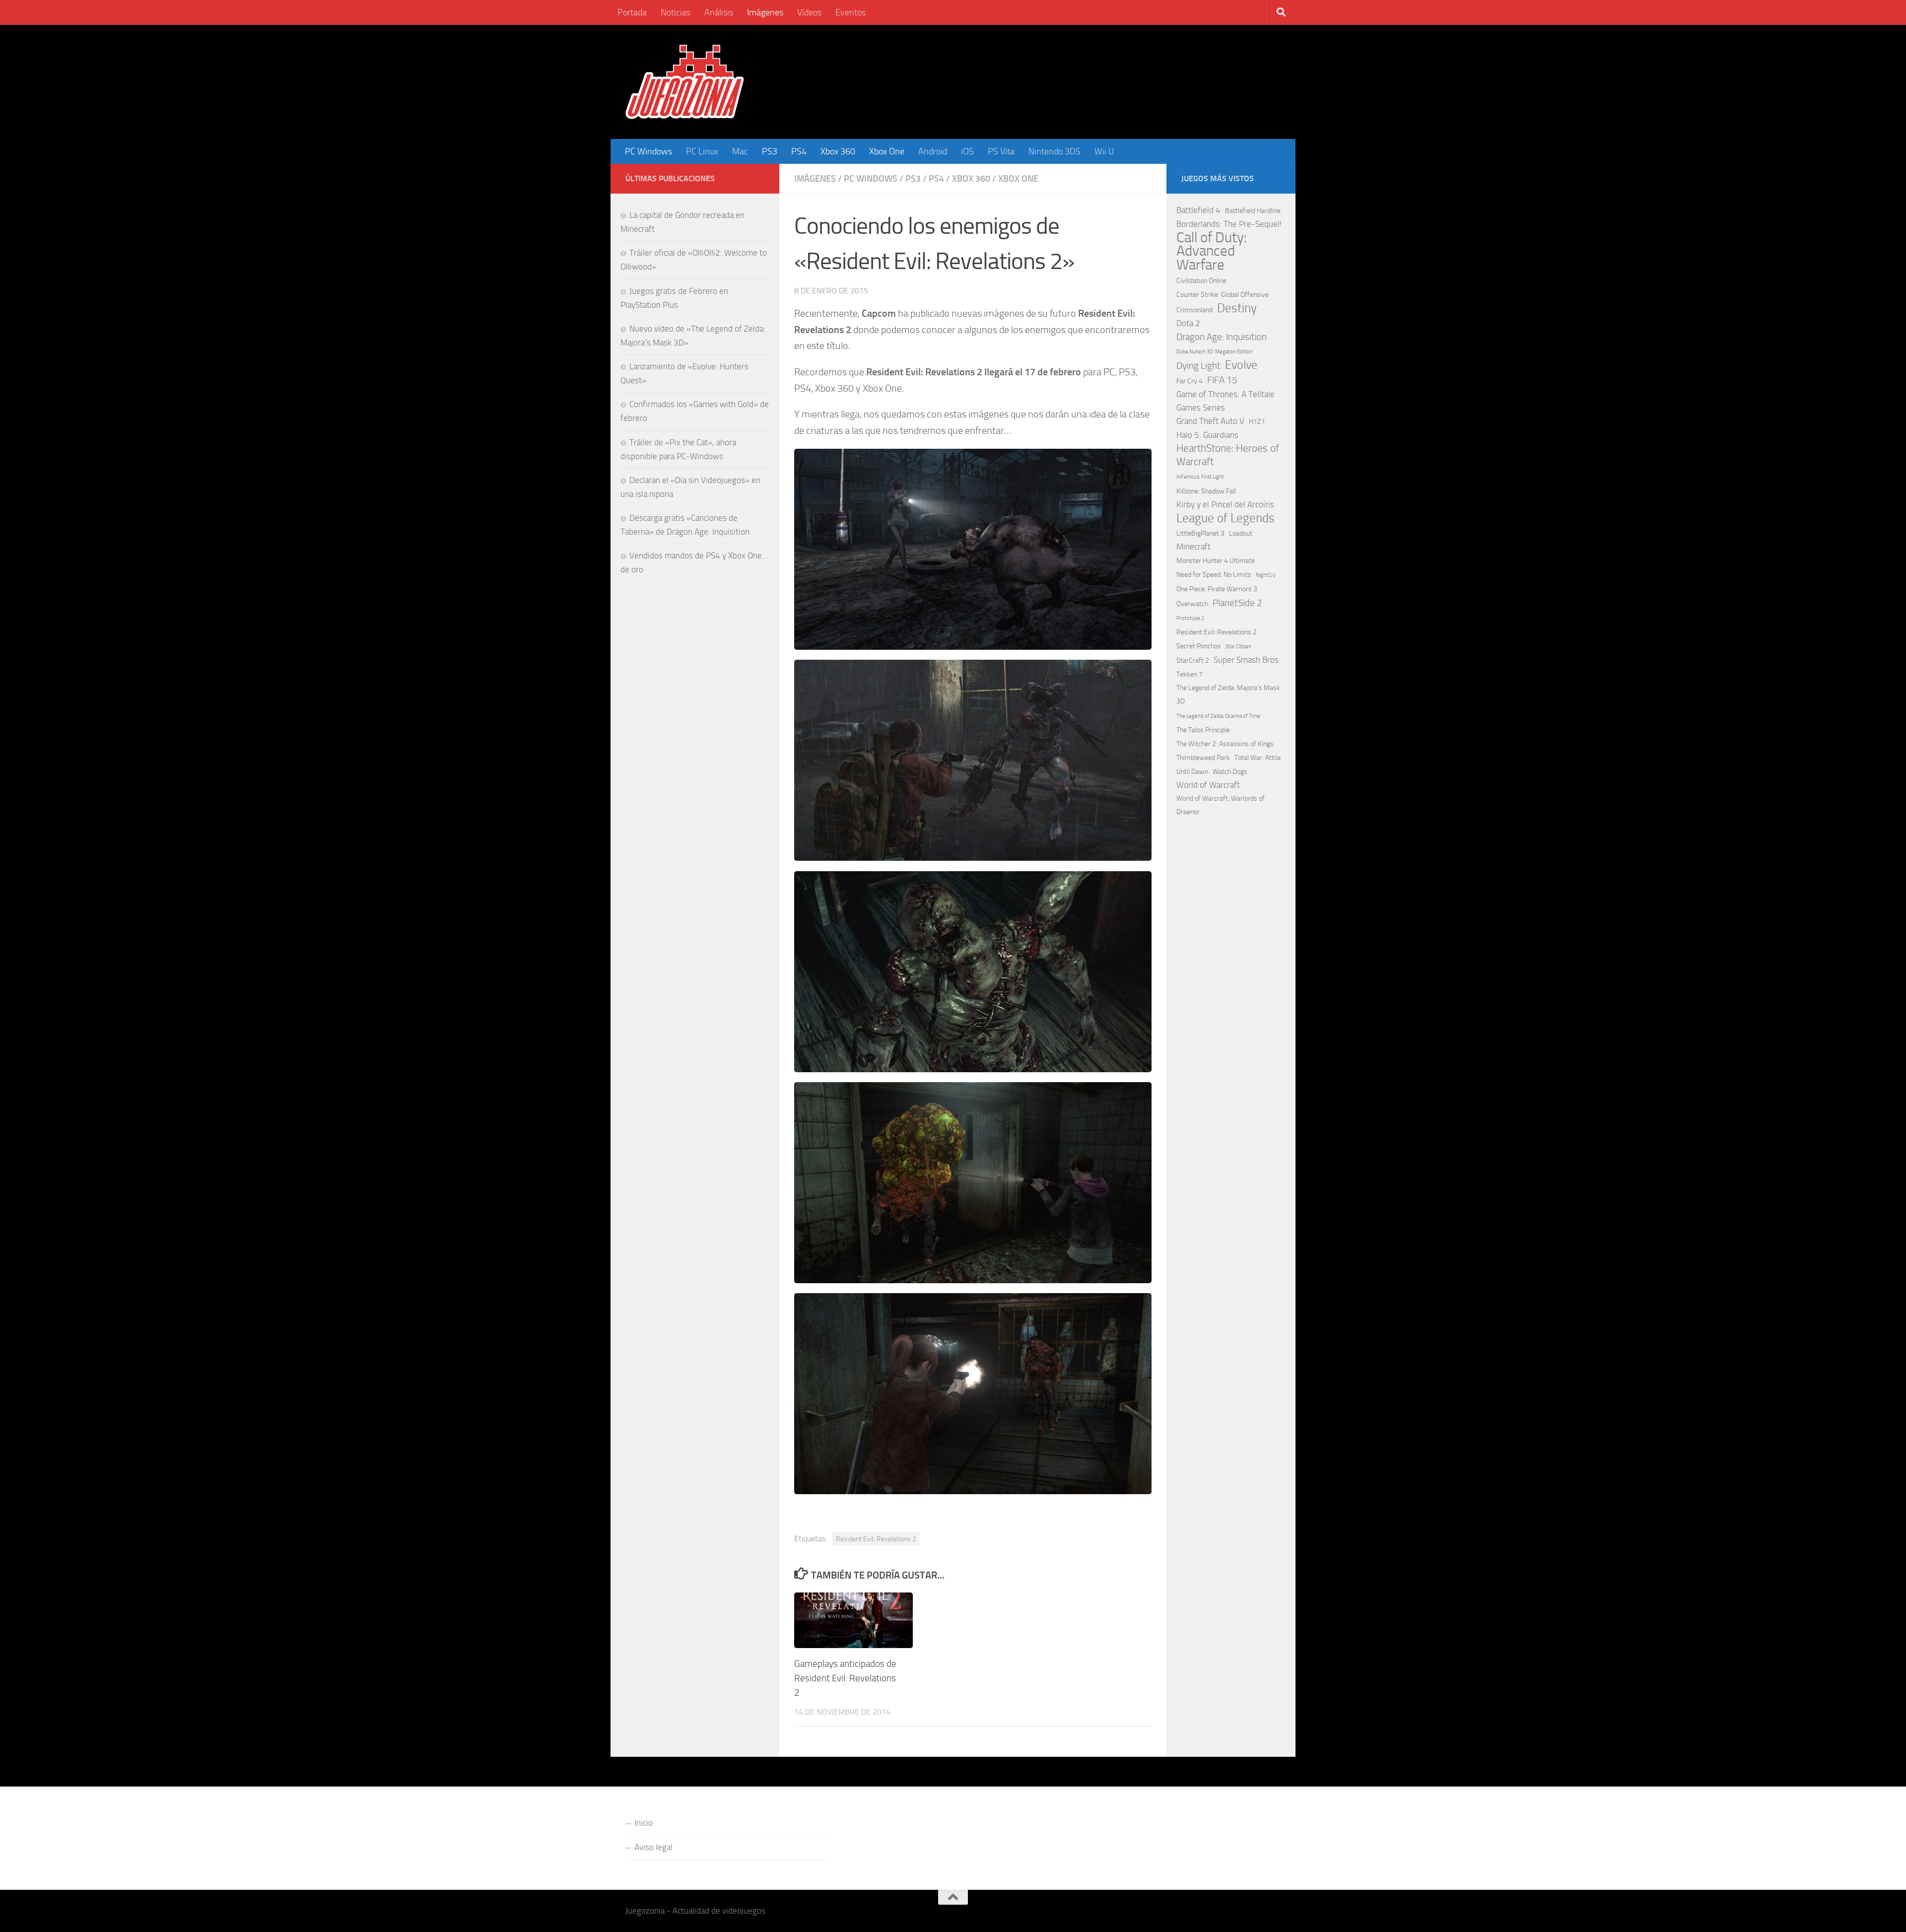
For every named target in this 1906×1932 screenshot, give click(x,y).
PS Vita (1001, 151)
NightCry (1266, 575)
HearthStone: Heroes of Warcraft (1228, 455)
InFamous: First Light (1200, 477)
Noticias (676, 12)
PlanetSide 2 (1237, 603)
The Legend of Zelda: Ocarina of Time (1218, 716)
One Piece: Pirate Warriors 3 (1217, 589)
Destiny (1237, 308)
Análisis (719, 12)
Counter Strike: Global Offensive (1223, 295)
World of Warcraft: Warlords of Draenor (1221, 805)
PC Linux (702, 151)
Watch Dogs (1230, 772)
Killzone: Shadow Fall (1206, 491)
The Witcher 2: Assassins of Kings (1225, 744)
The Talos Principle (1203, 730)
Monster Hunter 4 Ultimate (1216, 561)
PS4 (799, 151)
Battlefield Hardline (1253, 211)
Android (933, 151)
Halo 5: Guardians (1207, 435)
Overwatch (1192, 604)
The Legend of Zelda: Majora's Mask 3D (1228, 694)
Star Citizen (1238, 647)
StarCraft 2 (1193, 660)
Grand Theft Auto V (1210, 421)
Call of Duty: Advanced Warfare (1212, 251)
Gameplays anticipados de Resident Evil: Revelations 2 (845, 1678)
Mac (740, 151)
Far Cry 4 (1190, 381)
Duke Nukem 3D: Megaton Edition (1215, 352)
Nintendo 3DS (1055, 151)
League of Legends (1225, 518)
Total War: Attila (1258, 758)
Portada (632, 12)
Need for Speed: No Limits (1214, 575)
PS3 (770, 151)
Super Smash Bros (1246, 660)
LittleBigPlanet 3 (1200, 533)
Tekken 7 (1190, 674)
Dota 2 (1188, 323)
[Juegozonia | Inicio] (685, 82)
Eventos (851, 12)
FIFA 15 (1222, 380)
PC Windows (648, 151)
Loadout (1241, 533)
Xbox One (887, 151)
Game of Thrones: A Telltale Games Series (1225, 401)
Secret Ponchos (1199, 646)
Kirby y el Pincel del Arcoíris (1225, 504)
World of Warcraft (1208, 785)
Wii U (1104, 151)
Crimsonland (1194, 310)
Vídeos (809, 12)
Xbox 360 (838, 151)
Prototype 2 (1190, 618)
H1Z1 (1257, 422)
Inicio (644, 1823)
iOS (967, 151)
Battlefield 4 (1198, 210)
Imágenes (765, 12)
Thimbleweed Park (1203, 758)
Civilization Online (1201, 281)
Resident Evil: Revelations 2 (876, 1539)
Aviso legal (653, 1847)
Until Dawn (1192, 772)
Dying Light (1198, 366)
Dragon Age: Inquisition (1222, 337)
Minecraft (1193, 547)
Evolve (1241, 365)
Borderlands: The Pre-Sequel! (1229, 224)
